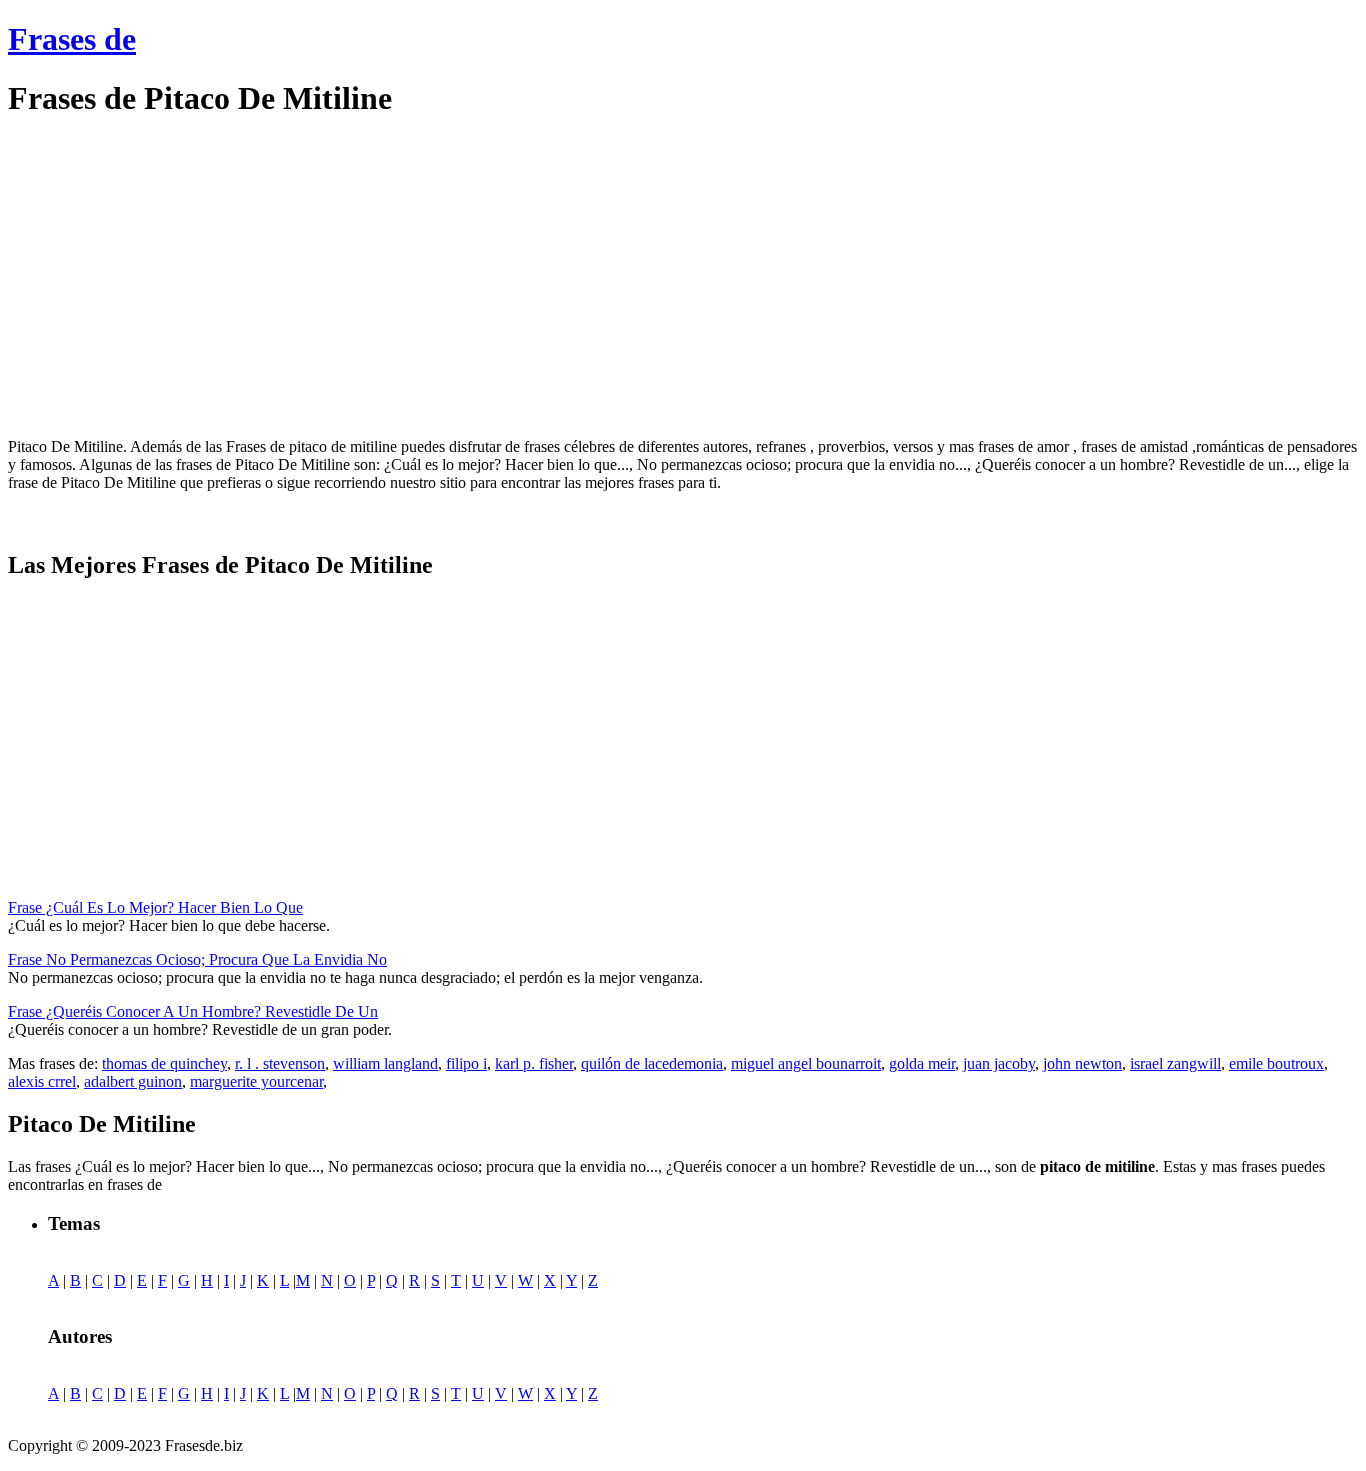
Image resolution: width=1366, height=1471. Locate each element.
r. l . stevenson (280, 1063)
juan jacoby (999, 1063)
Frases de (72, 39)
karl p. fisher (534, 1063)
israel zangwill (1175, 1063)
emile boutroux (1276, 1063)
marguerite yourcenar (256, 1081)
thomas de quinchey (164, 1063)
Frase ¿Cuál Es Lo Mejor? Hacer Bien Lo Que (155, 907)
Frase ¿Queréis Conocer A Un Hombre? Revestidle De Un (193, 1011)
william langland (385, 1063)
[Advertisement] (176, 278)
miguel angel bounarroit (806, 1063)
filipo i (466, 1063)
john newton (1082, 1063)
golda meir (922, 1063)
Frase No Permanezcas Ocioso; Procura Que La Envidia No (197, 959)
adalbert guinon (133, 1081)
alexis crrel (42, 1081)
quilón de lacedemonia (652, 1063)
